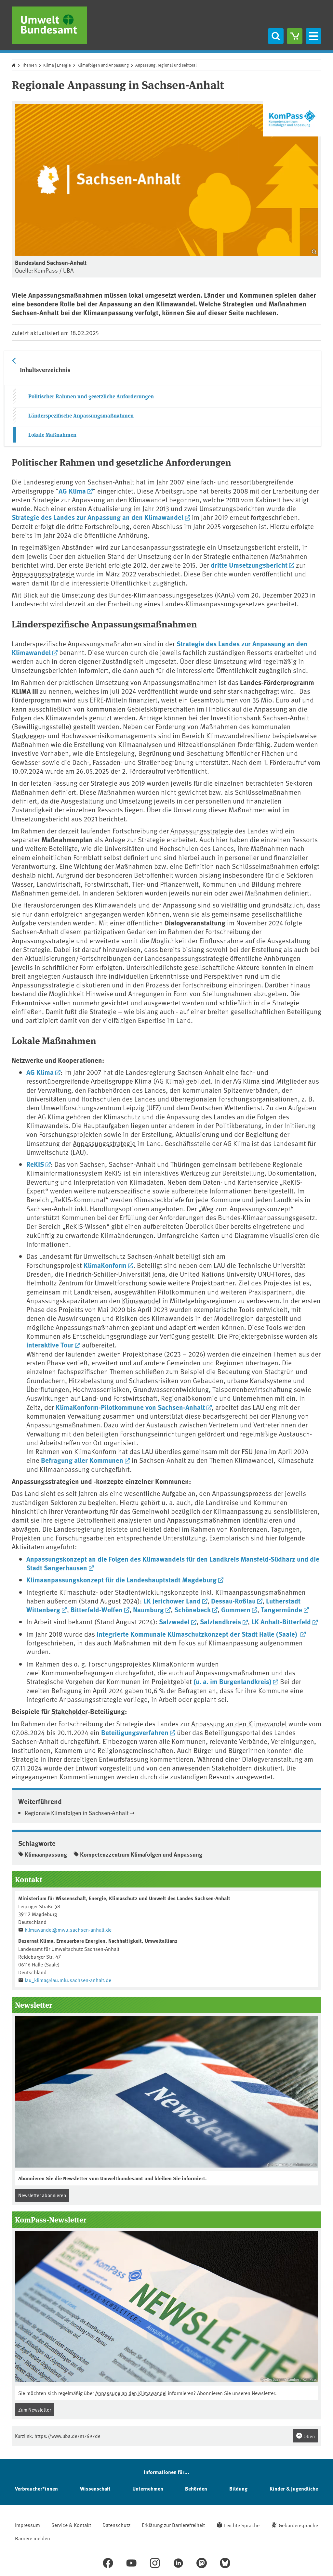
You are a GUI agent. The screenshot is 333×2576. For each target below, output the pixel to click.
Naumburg (148, 1609)
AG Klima (72, 491)
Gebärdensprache (298, 2525)
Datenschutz (116, 2525)
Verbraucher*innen (36, 2488)
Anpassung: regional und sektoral (166, 65)
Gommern (236, 1609)
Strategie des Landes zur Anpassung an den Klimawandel (98, 517)
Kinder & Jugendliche (294, 2488)
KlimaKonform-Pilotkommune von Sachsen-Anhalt (130, 1407)
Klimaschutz (122, 1117)
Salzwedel (174, 1621)
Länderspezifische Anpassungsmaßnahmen (81, 415)
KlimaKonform (105, 1265)
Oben (309, 2436)
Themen (29, 65)
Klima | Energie (57, 65)
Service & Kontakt (71, 2525)
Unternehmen (148, 2488)
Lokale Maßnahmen (52, 435)
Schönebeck (193, 1609)
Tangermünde (281, 1609)
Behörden (196, 2488)
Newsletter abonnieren (42, 2195)
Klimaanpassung (46, 1854)
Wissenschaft (95, 2488)
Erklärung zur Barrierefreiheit (173, 2525)
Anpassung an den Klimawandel (239, 1724)
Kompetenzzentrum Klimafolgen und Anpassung (141, 1854)
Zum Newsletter (35, 2409)
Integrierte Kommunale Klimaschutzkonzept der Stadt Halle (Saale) (198, 1634)
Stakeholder (70, 1711)
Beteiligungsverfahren (135, 1732)
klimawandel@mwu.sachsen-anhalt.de (68, 1929)
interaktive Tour (50, 1345)
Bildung (238, 2488)
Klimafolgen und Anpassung (103, 65)
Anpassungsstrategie (43, 574)
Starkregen (28, 735)
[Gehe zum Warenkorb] (295, 36)
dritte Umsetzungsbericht (249, 565)
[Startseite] (49, 25)
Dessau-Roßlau (233, 1601)
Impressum (27, 2525)
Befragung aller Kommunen (82, 1460)
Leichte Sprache (242, 2525)
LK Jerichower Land (172, 1601)
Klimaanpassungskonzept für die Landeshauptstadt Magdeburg (121, 1579)
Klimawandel (141, 1301)
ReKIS (35, 1164)
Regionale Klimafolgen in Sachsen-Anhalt (77, 1813)
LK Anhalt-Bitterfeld (281, 1621)
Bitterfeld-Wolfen (97, 1609)
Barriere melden (33, 2538)
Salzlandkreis (220, 1621)
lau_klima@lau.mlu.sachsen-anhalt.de (68, 1980)
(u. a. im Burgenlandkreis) (233, 1681)
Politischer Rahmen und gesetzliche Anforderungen (91, 396)
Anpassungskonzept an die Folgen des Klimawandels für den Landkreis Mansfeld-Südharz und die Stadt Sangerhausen (173, 1563)
